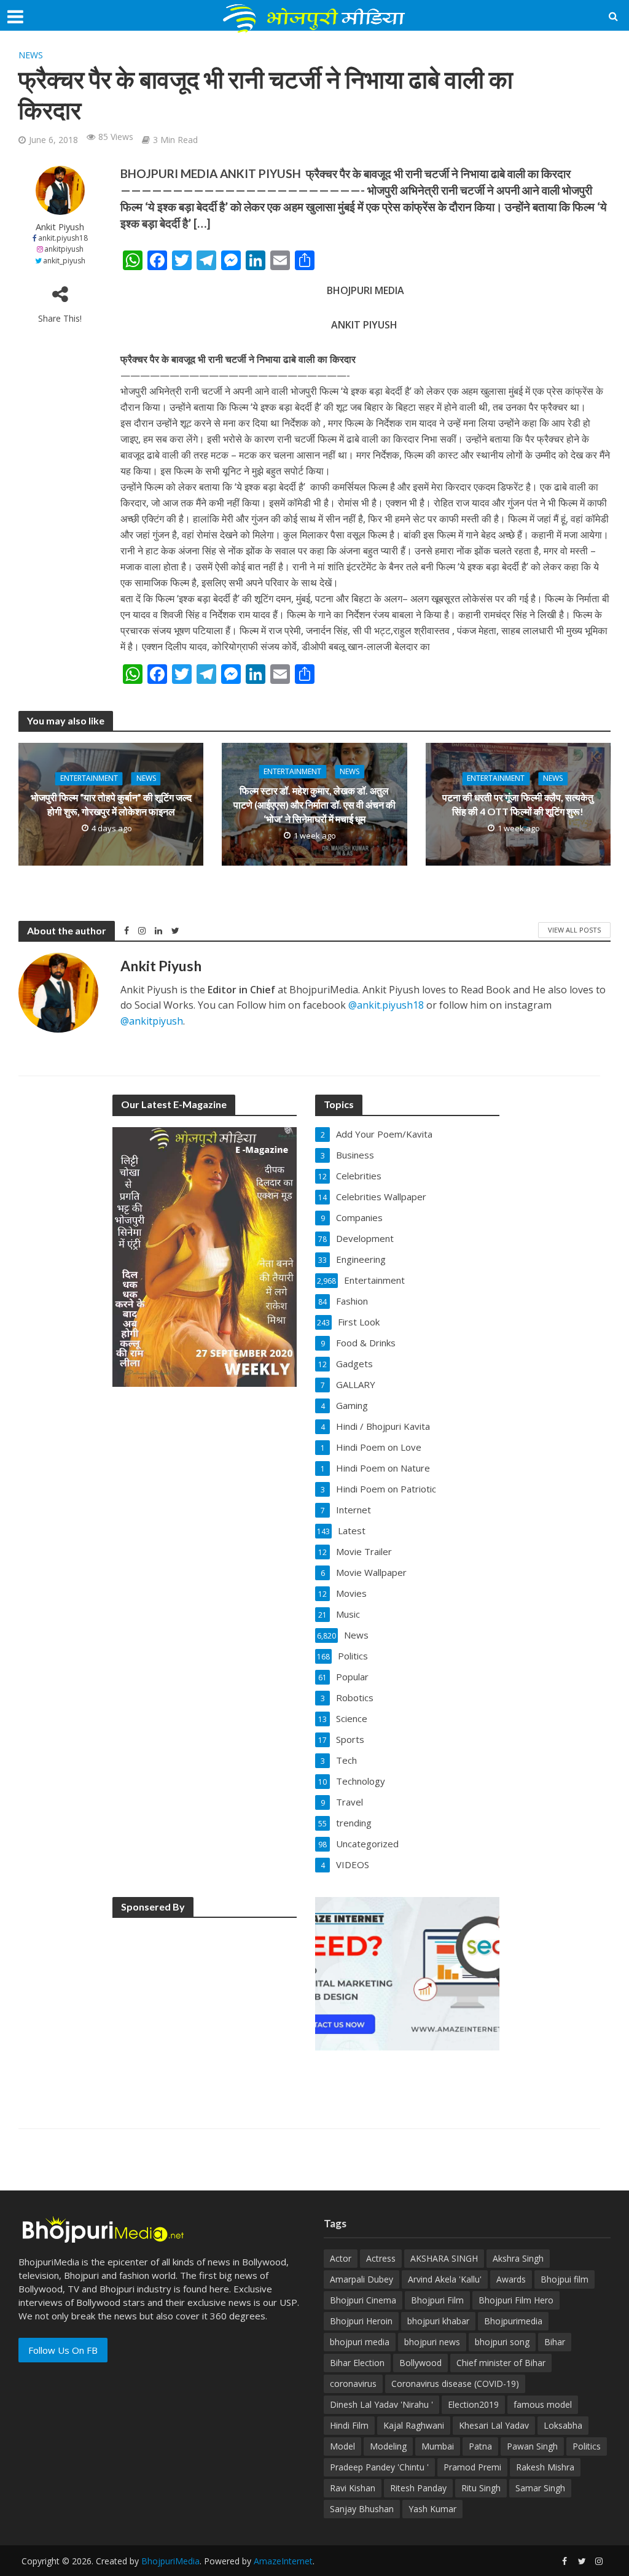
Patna (480, 2446)
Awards (511, 2279)
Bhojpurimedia (513, 2321)
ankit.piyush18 (63, 238)
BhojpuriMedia (170, 2561)
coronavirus (353, 2384)
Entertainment (89, 779)
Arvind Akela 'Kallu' (445, 2279)
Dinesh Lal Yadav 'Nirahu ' (381, 2404)
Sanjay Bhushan (362, 2509)
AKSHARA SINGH (444, 2258)
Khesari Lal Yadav (494, 2425)
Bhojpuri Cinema (363, 2300)
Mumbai (438, 2446)
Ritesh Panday (418, 2488)
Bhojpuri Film (437, 2300)
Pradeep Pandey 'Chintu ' (379, 2467)
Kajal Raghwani (414, 2425)
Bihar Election (357, 2363)
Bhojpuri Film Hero (516, 2300)
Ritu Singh (481, 2488)
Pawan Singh (532, 2446)
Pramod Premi (472, 2467)
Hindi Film (349, 2425)
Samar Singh (540, 2488)
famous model (543, 2404)
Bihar (555, 2342)
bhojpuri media (360, 2342)
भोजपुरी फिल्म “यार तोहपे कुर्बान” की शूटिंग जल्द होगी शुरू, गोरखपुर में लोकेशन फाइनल (111, 805)
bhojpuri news (432, 2342)
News (31, 55)
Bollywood (420, 2363)
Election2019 (473, 2404)
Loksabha (563, 2425)
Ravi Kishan (353, 2488)
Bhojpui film (565, 2279)
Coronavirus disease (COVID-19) (455, 2384)
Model (342, 2446)
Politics (587, 2446)
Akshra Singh (518, 2258)
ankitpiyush (64, 249)
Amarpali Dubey (361, 2279)
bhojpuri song (502, 2342)
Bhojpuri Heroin (361, 2321)
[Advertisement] (205, 2006)
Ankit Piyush (60, 227)
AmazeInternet (283, 2561)
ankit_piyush (64, 261)
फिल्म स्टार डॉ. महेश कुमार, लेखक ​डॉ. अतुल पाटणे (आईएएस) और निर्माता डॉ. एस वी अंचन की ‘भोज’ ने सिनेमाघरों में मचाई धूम (314, 805)
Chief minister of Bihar (501, 2363)
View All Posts (574, 930)
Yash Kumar (432, 2509)
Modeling (388, 2446)
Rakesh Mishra (545, 2467)
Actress (381, 2258)
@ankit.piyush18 (386, 1005)
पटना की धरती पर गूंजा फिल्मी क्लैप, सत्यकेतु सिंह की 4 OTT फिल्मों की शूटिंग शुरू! (518, 805)
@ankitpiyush (152, 1021)
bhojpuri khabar (438, 2321)
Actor (341, 2258)
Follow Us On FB (63, 2350)
